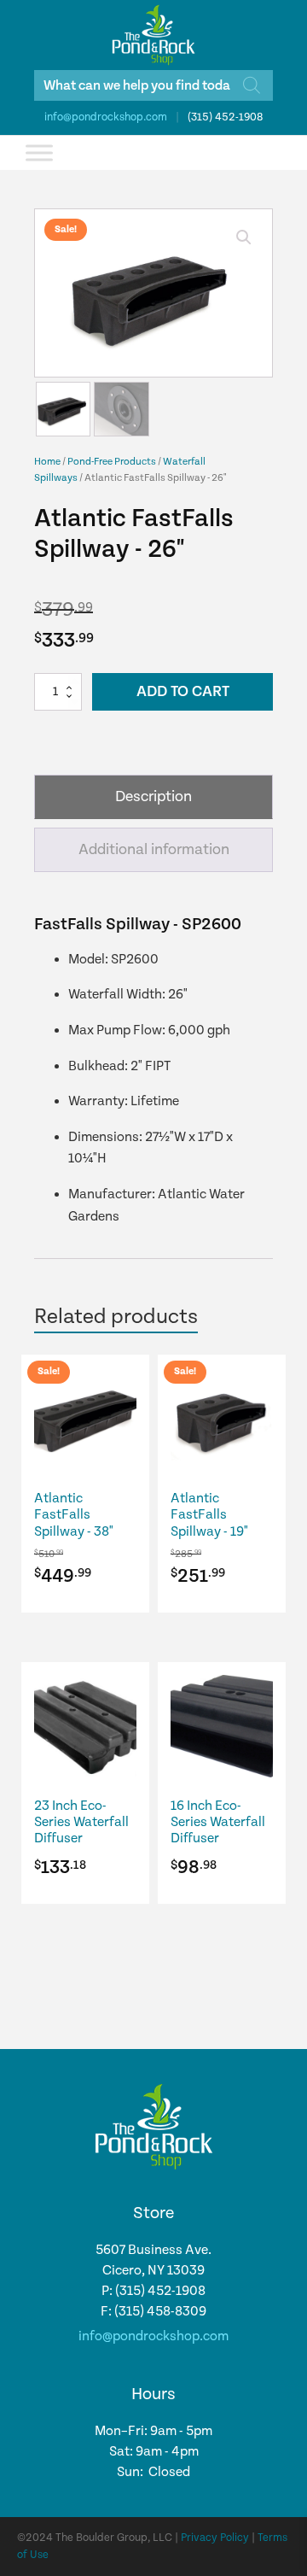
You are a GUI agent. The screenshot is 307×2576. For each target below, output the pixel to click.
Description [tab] (153, 796)
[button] (244, 237)
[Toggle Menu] (39, 152)
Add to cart (183, 691)
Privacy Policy (215, 2538)
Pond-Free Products (112, 462)
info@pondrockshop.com (106, 117)
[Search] (252, 85)
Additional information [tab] (154, 849)
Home (47, 462)
